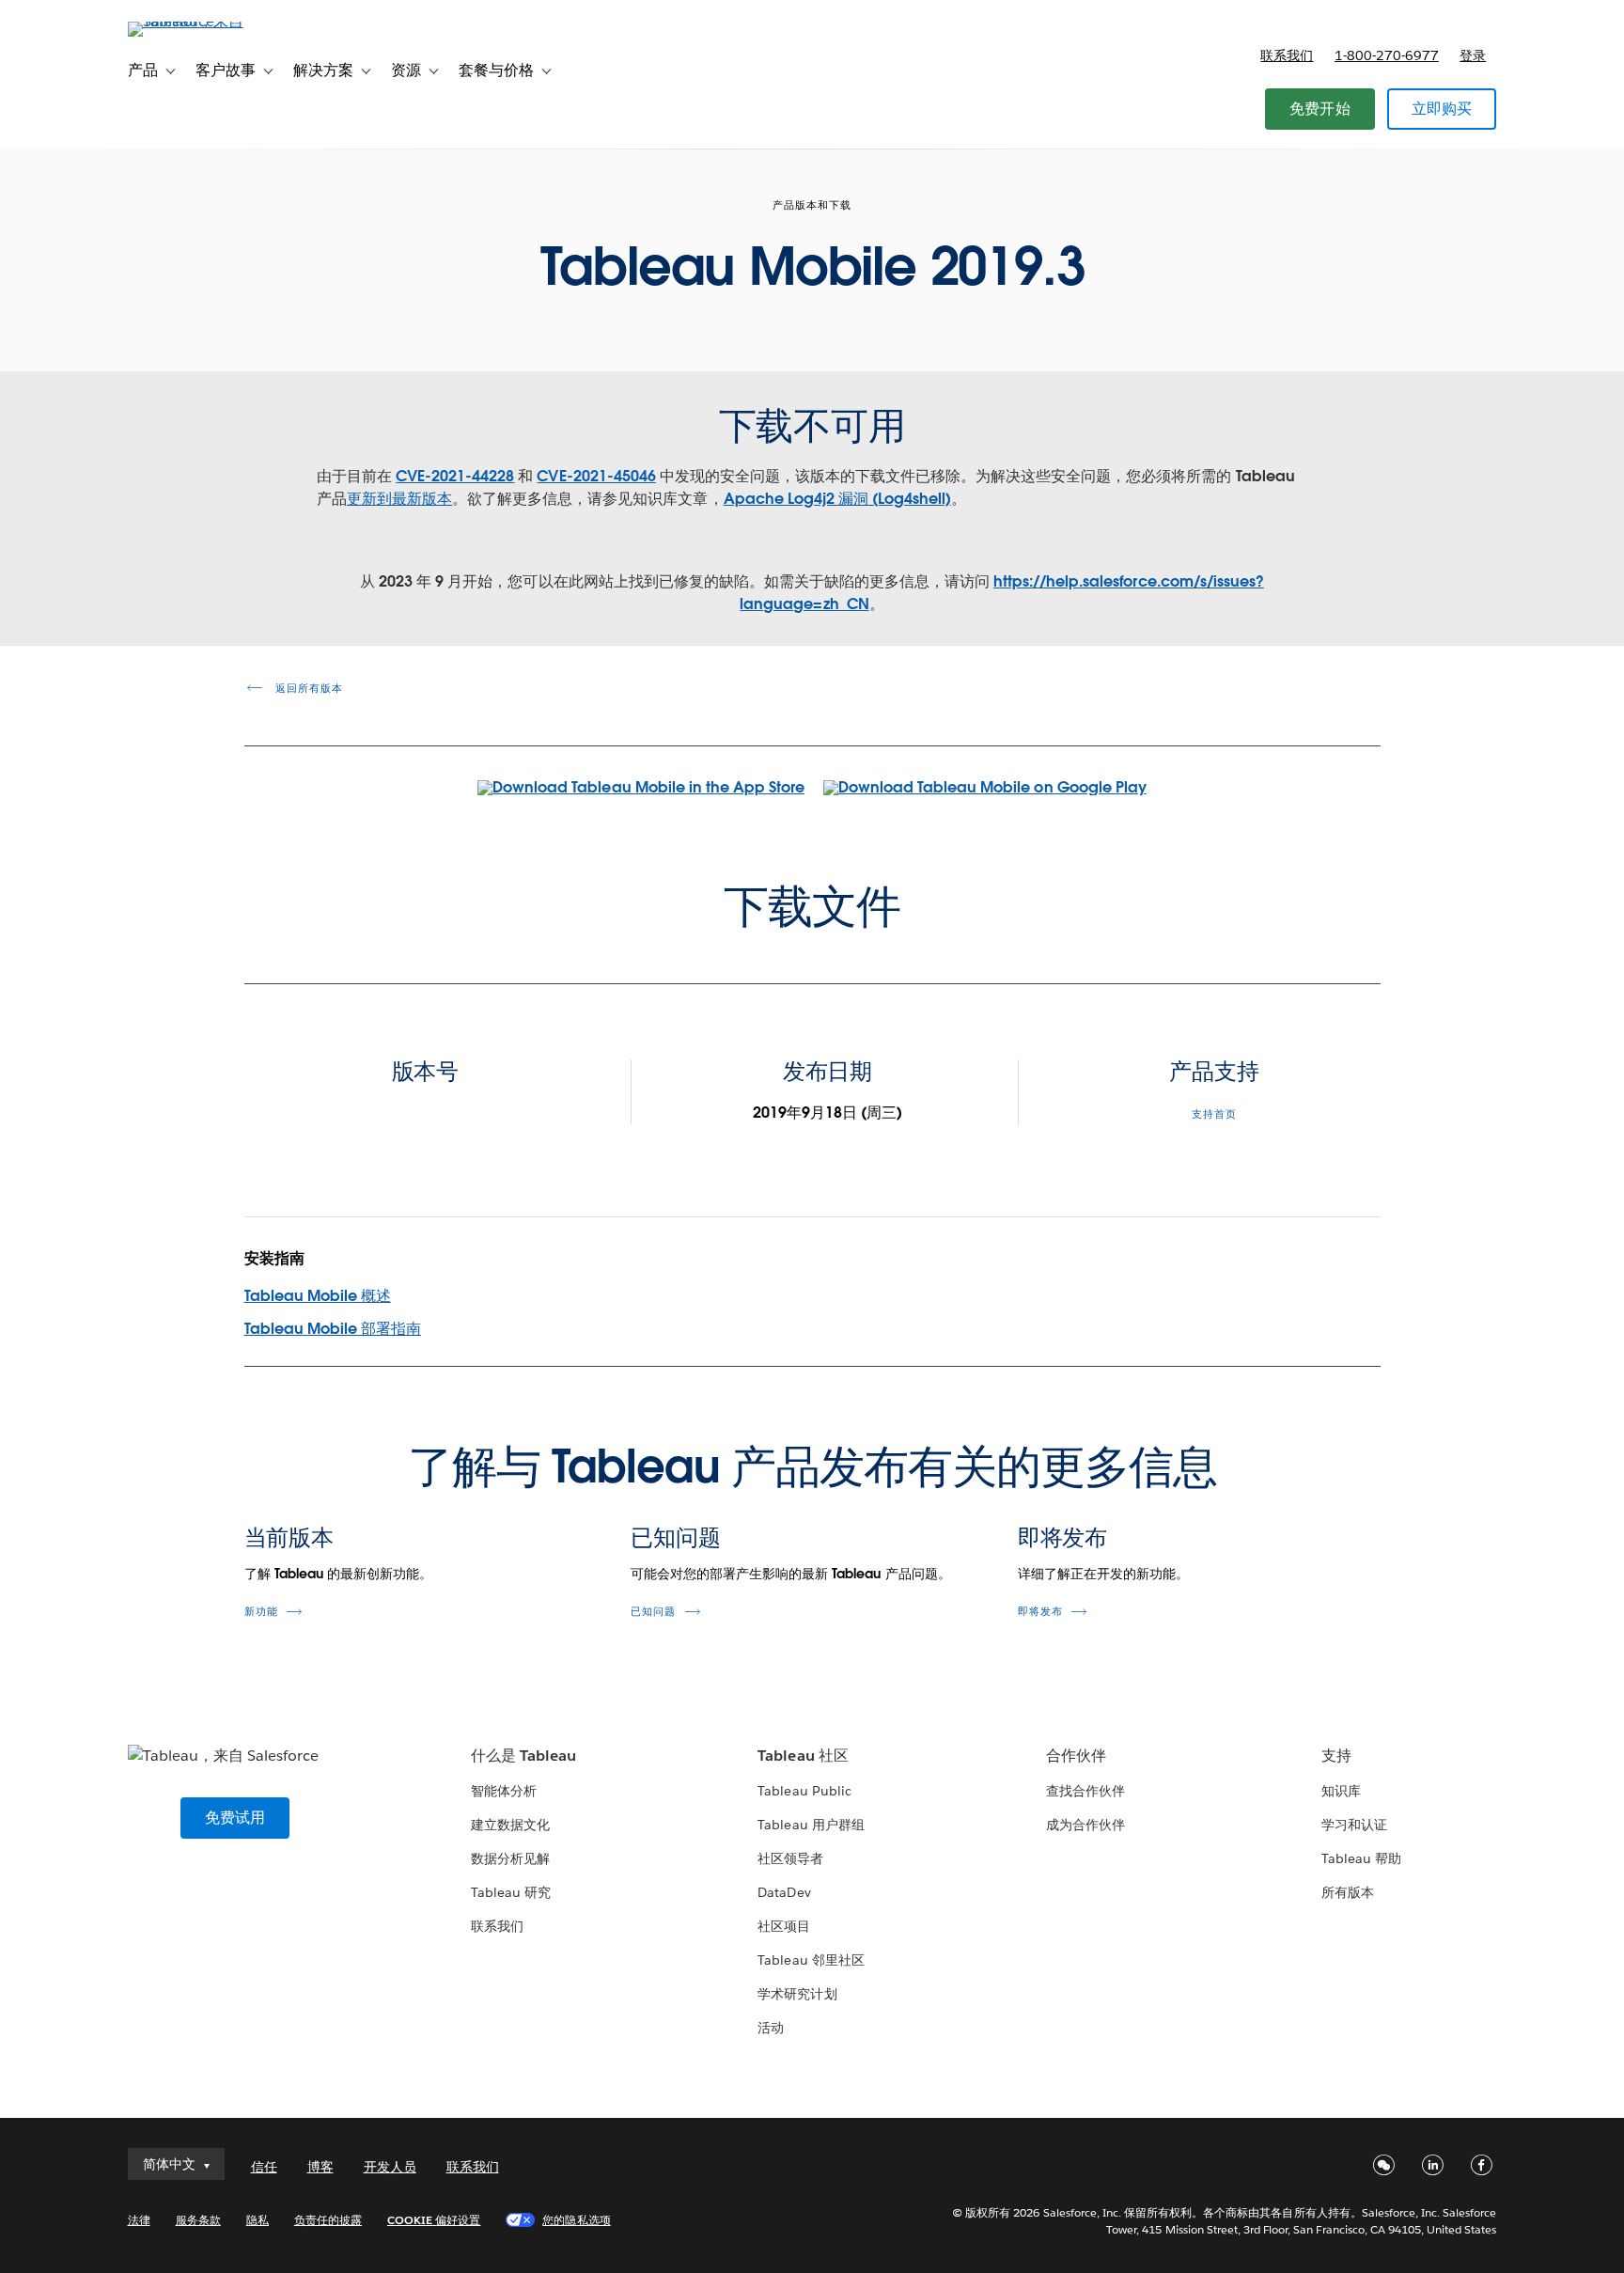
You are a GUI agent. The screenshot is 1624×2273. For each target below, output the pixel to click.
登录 (1473, 55)
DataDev (784, 1892)
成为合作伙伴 (1085, 1825)
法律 (139, 2220)
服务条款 (198, 2220)
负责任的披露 (328, 2220)
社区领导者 (790, 1858)
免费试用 (235, 1818)
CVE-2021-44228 (455, 476)
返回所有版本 (307, 689)
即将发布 (1063, 1537)
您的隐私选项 (576, 2220)
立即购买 (1442, 109)
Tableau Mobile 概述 (318, 1296)
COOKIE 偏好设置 (434, 2220)
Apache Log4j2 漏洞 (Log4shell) (838, 499)
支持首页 (1214, 1114)
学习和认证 (1354, 1825)
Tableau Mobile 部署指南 (333, 1329)
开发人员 (390, 2167)
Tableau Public (804, 1791)
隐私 (258, 2220)
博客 (320, 2167)
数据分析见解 (510, 1858)
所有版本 (1348, 1892)
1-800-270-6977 (1387, 55)
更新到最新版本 (399, 499)
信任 (264, 2167)
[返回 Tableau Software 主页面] (208, 21)
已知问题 (676, 1537)
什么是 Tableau (523, 1756)
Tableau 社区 (803, 1756)
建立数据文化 (510, 1825)
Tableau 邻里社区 (811, 1960)
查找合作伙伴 (1085, 1791)
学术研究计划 (797, 1994)
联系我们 (1287, 55)
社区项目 (784, 1926)
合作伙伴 (1076, 1756)
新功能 (261, 1612)
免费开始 (1320, 109)
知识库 (1341, 1791)
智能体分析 (504, 1791)
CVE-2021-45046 (596, 476)
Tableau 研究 (511, 1892)
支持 (1336, 1756)
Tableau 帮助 (1361, 1858)
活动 (771, 2028)
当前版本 (289, 1537)
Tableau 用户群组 (811, 1825)
